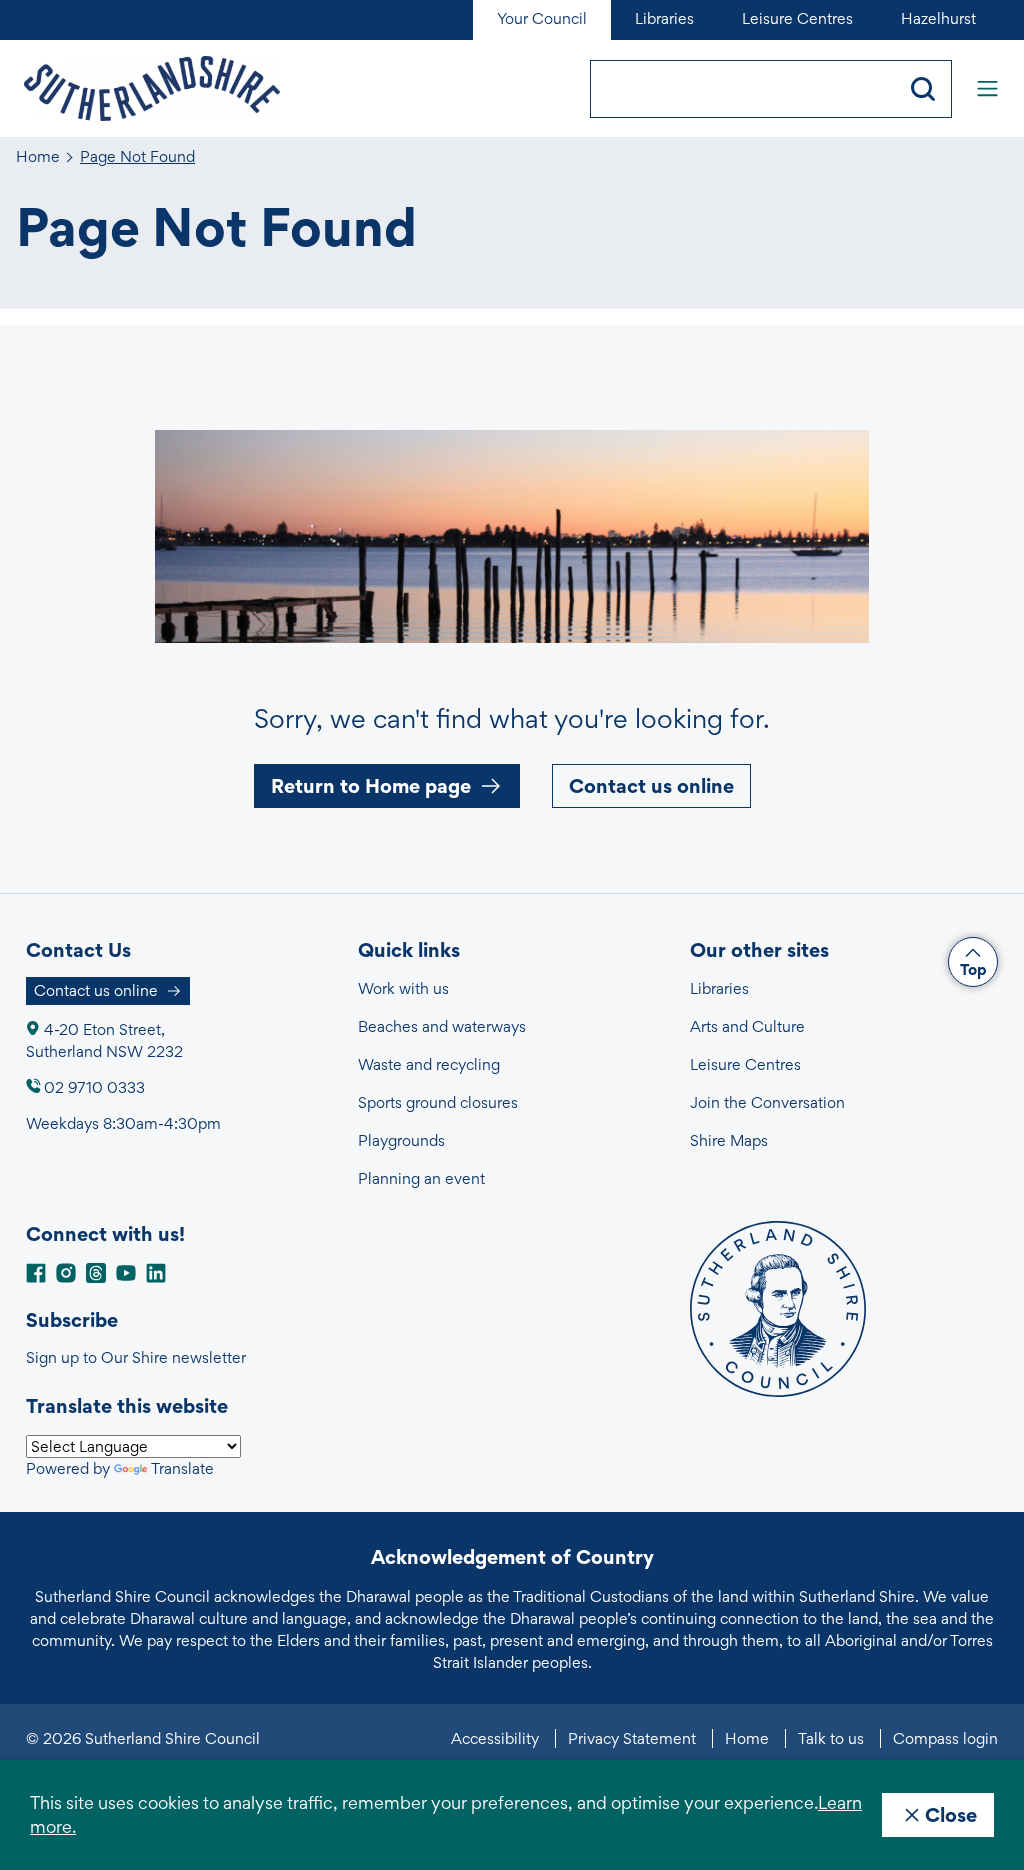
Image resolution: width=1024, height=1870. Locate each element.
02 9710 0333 (94, 1087)
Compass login (945, 1738)
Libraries (719, 988)
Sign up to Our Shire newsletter (136, 1357)
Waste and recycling (429, 1064)
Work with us (403, 988)
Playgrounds (401, 1140)
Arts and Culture (747, 1026)
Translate (182, 1468)
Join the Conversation (767, 1102)
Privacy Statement (632, 1738)
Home (38, 157)
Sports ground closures (438, 1102)
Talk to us (831, 1738)
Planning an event (421, 1178)
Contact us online (651, 786)
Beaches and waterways (442, 1026)
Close (951, 1815)
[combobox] (743, 89)
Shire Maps (729, 1140)
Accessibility (495, 1738)
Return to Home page (371, 786)
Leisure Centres (745, 1064)
